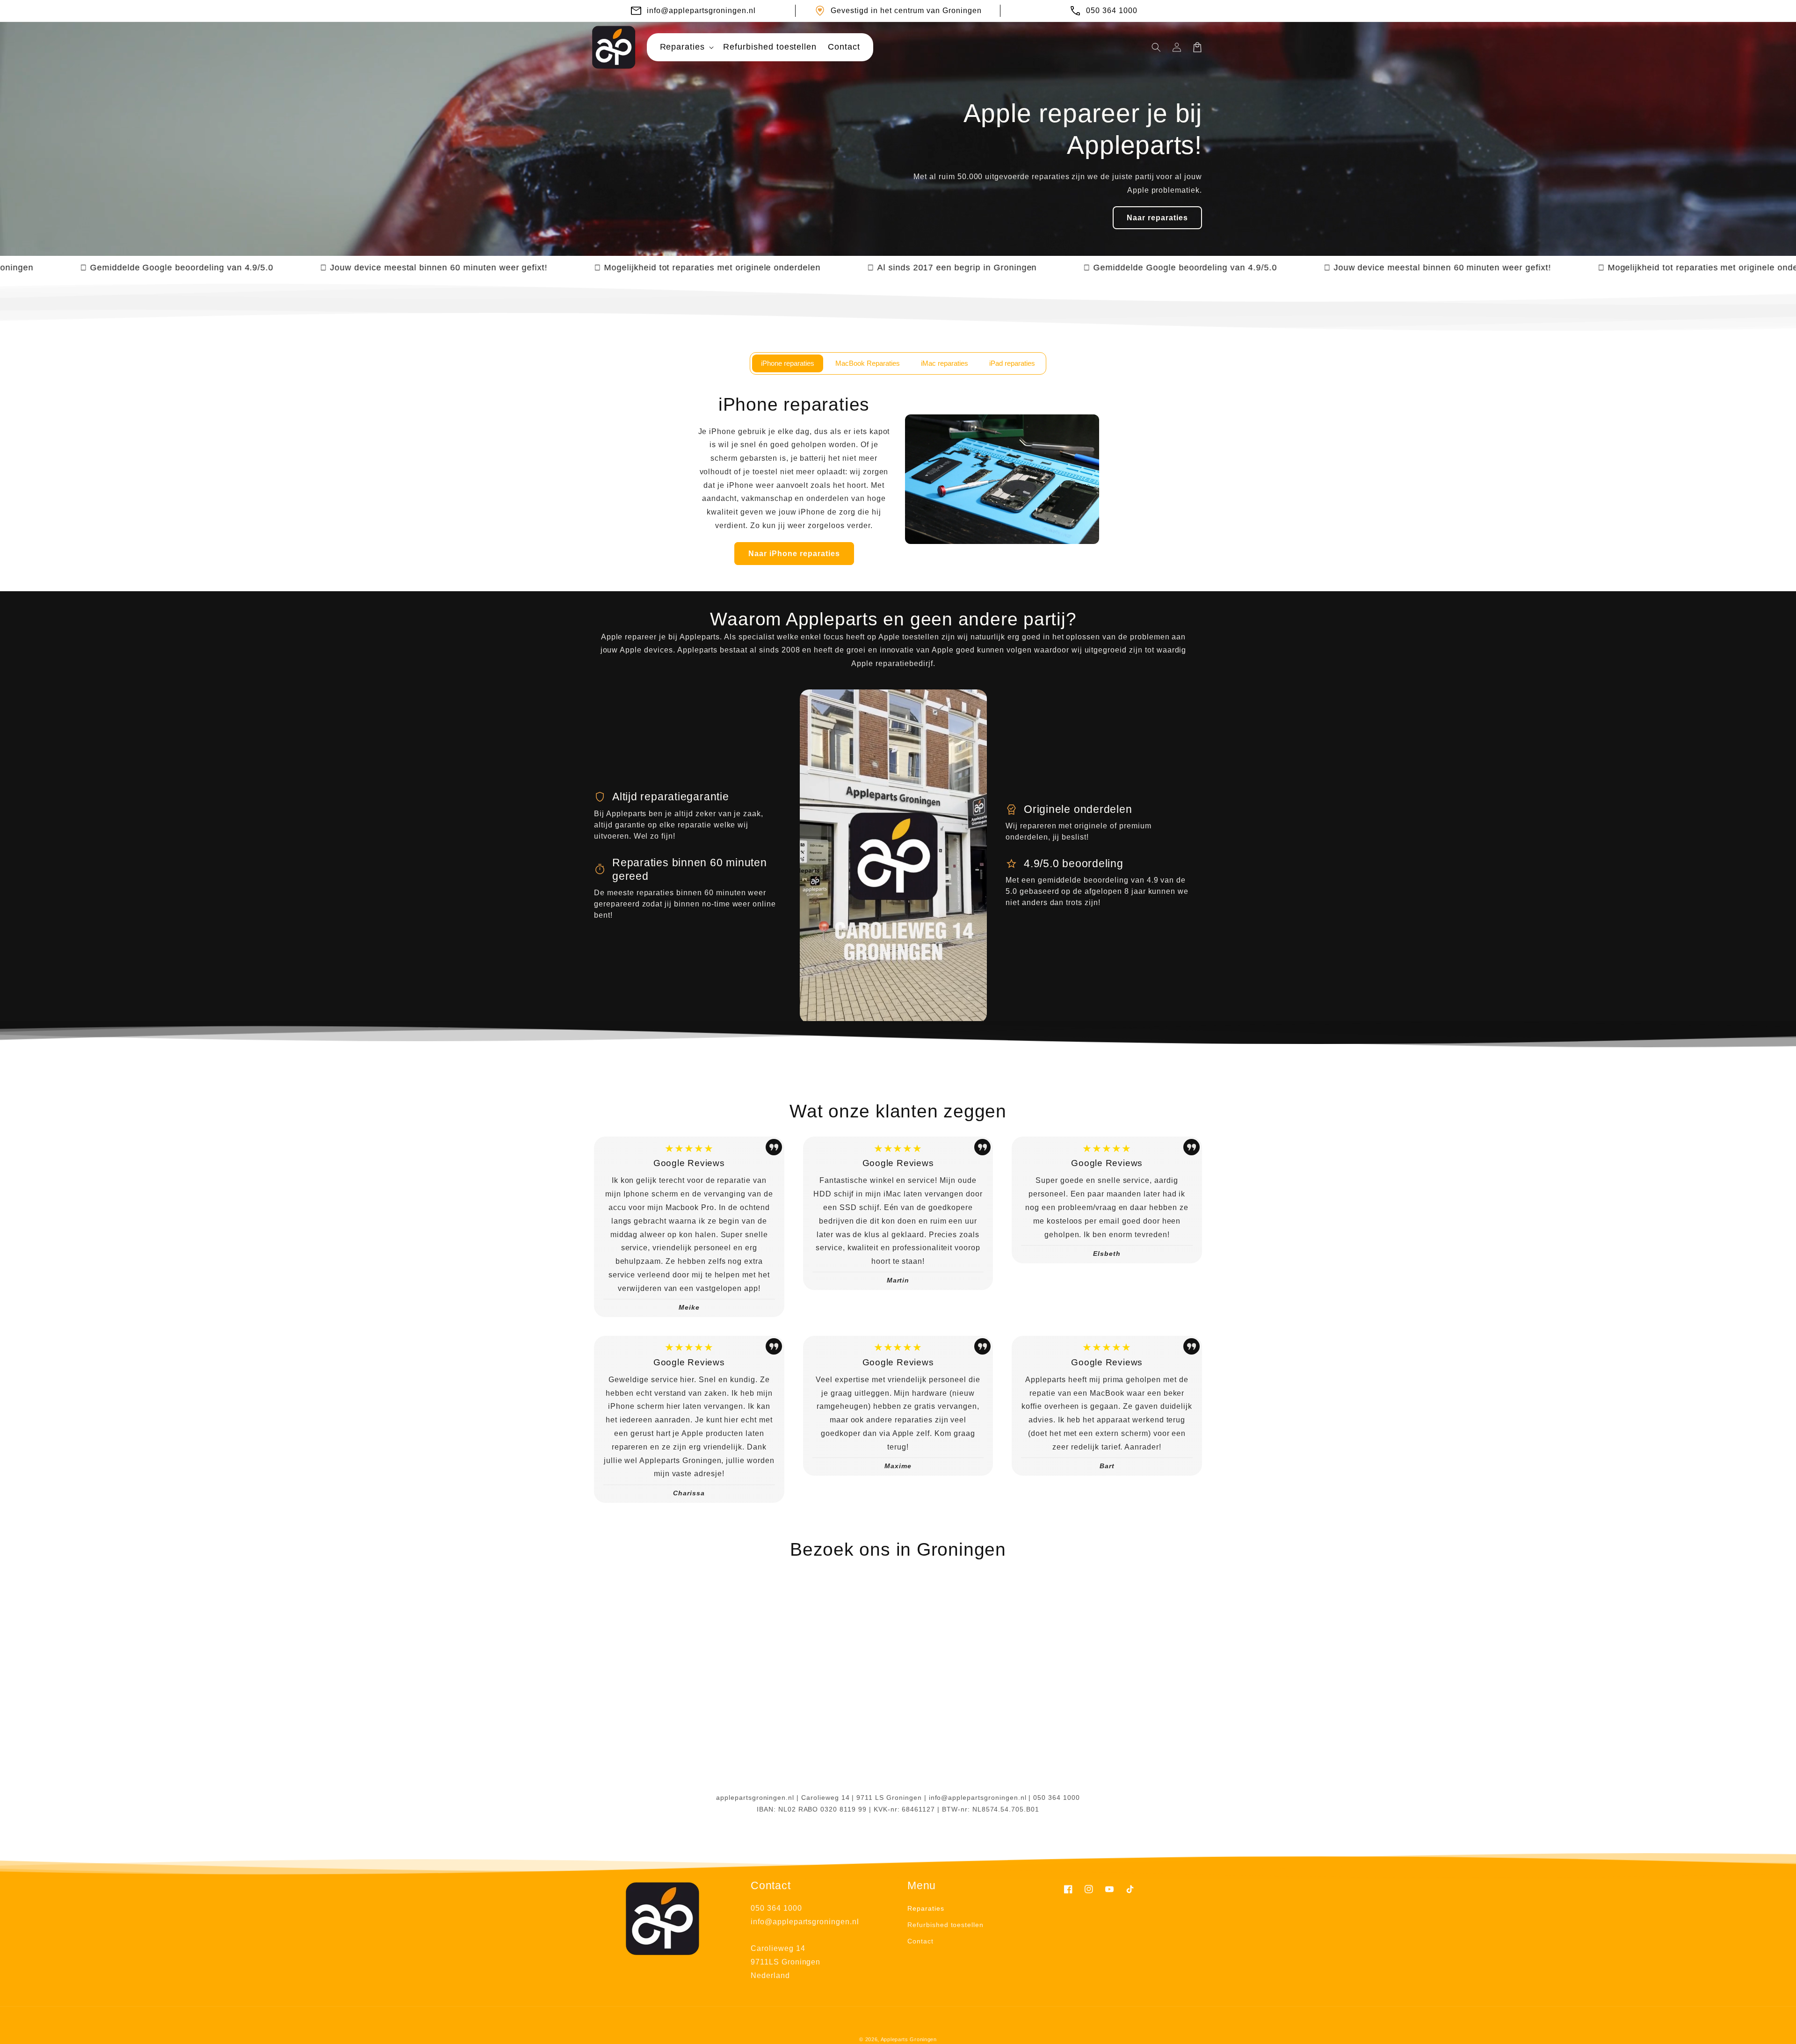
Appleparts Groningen (909, 2039)
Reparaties (926, 1908)
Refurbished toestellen (945, 1925)
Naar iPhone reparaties (794, 554)
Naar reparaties (1157, 218)
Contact (920, 1941)
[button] (686, 47)
